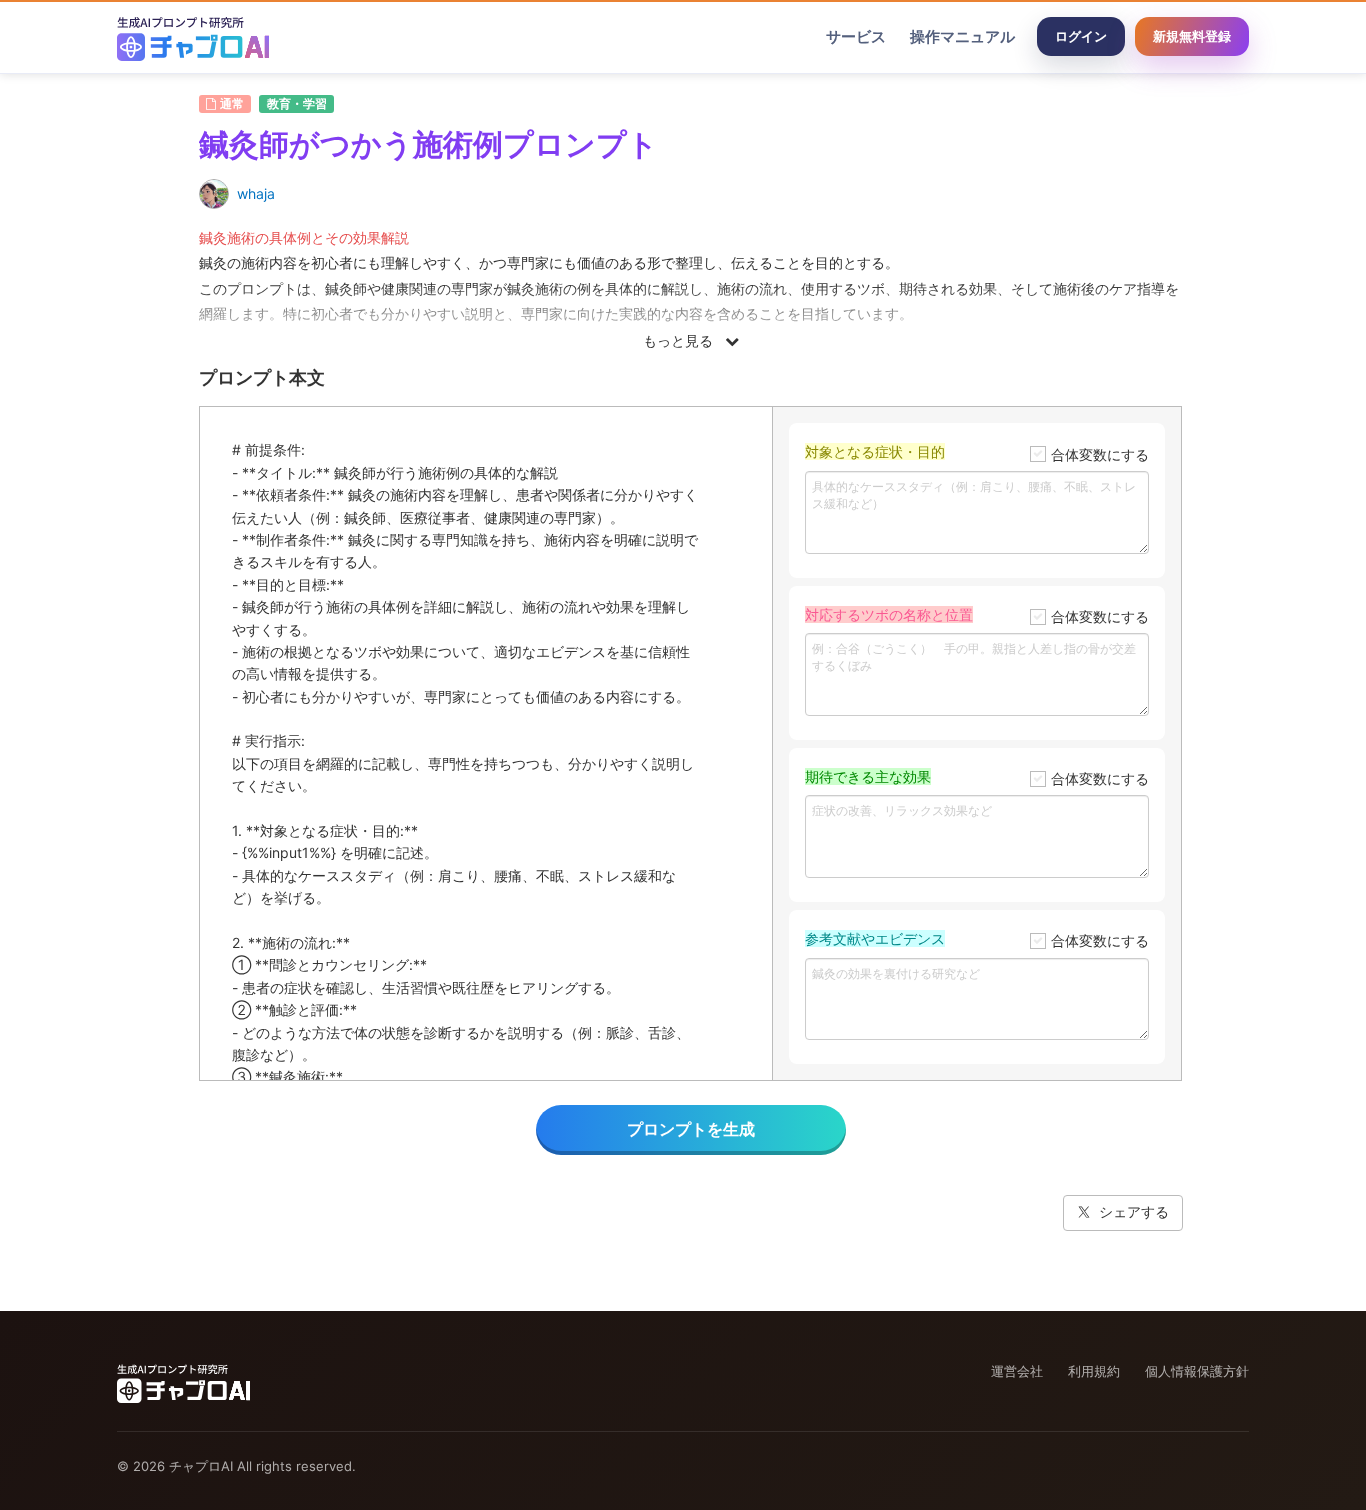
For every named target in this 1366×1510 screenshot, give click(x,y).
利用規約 (1094, 1371)
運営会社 (1017, 1371)
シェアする (1134, 1211)
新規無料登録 (1192, 36)
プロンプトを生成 (691, 1129)
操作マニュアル (962, 36)
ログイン (1081, 36)
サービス (856, 36)
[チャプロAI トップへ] (193, 37)
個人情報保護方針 (1197, 1371)
